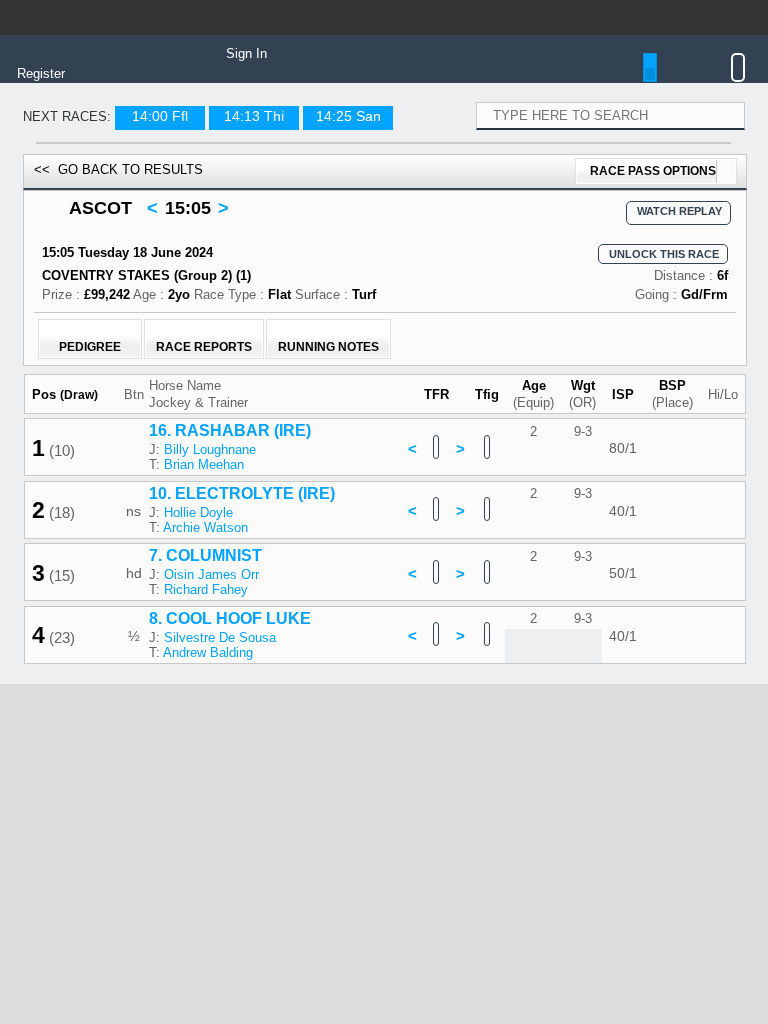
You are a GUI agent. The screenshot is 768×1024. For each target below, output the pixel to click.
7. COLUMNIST (190, 555)
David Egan (182, 949)
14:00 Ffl (160, 116)
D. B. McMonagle (199, 824)
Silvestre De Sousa (205, 637)
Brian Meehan (189, 464)
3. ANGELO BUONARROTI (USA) (258, 930)
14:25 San (348, 116)
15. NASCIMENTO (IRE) (222, 993)
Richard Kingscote (202, 887)
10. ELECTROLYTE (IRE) (227, 493)
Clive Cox (177, 902)
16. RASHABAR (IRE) (215, 430)
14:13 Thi (254, 116)
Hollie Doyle (183, 512)
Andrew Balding (193, 652)
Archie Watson (190, 527)
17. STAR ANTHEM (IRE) (226, 868)
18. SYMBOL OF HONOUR (232, 743)
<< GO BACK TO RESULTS (118, 169)
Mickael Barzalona (202, 762)
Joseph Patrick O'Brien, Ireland (239, 839)
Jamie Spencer (192, 1012)
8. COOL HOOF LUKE (215, 618)
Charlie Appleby (194, 714)
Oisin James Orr (196, 574)
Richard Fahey (191, 589)
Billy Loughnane (195, 449)
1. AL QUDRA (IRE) (205, 680)
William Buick (188, 699)
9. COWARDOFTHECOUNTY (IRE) (262, 805)
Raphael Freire (191, 964)
